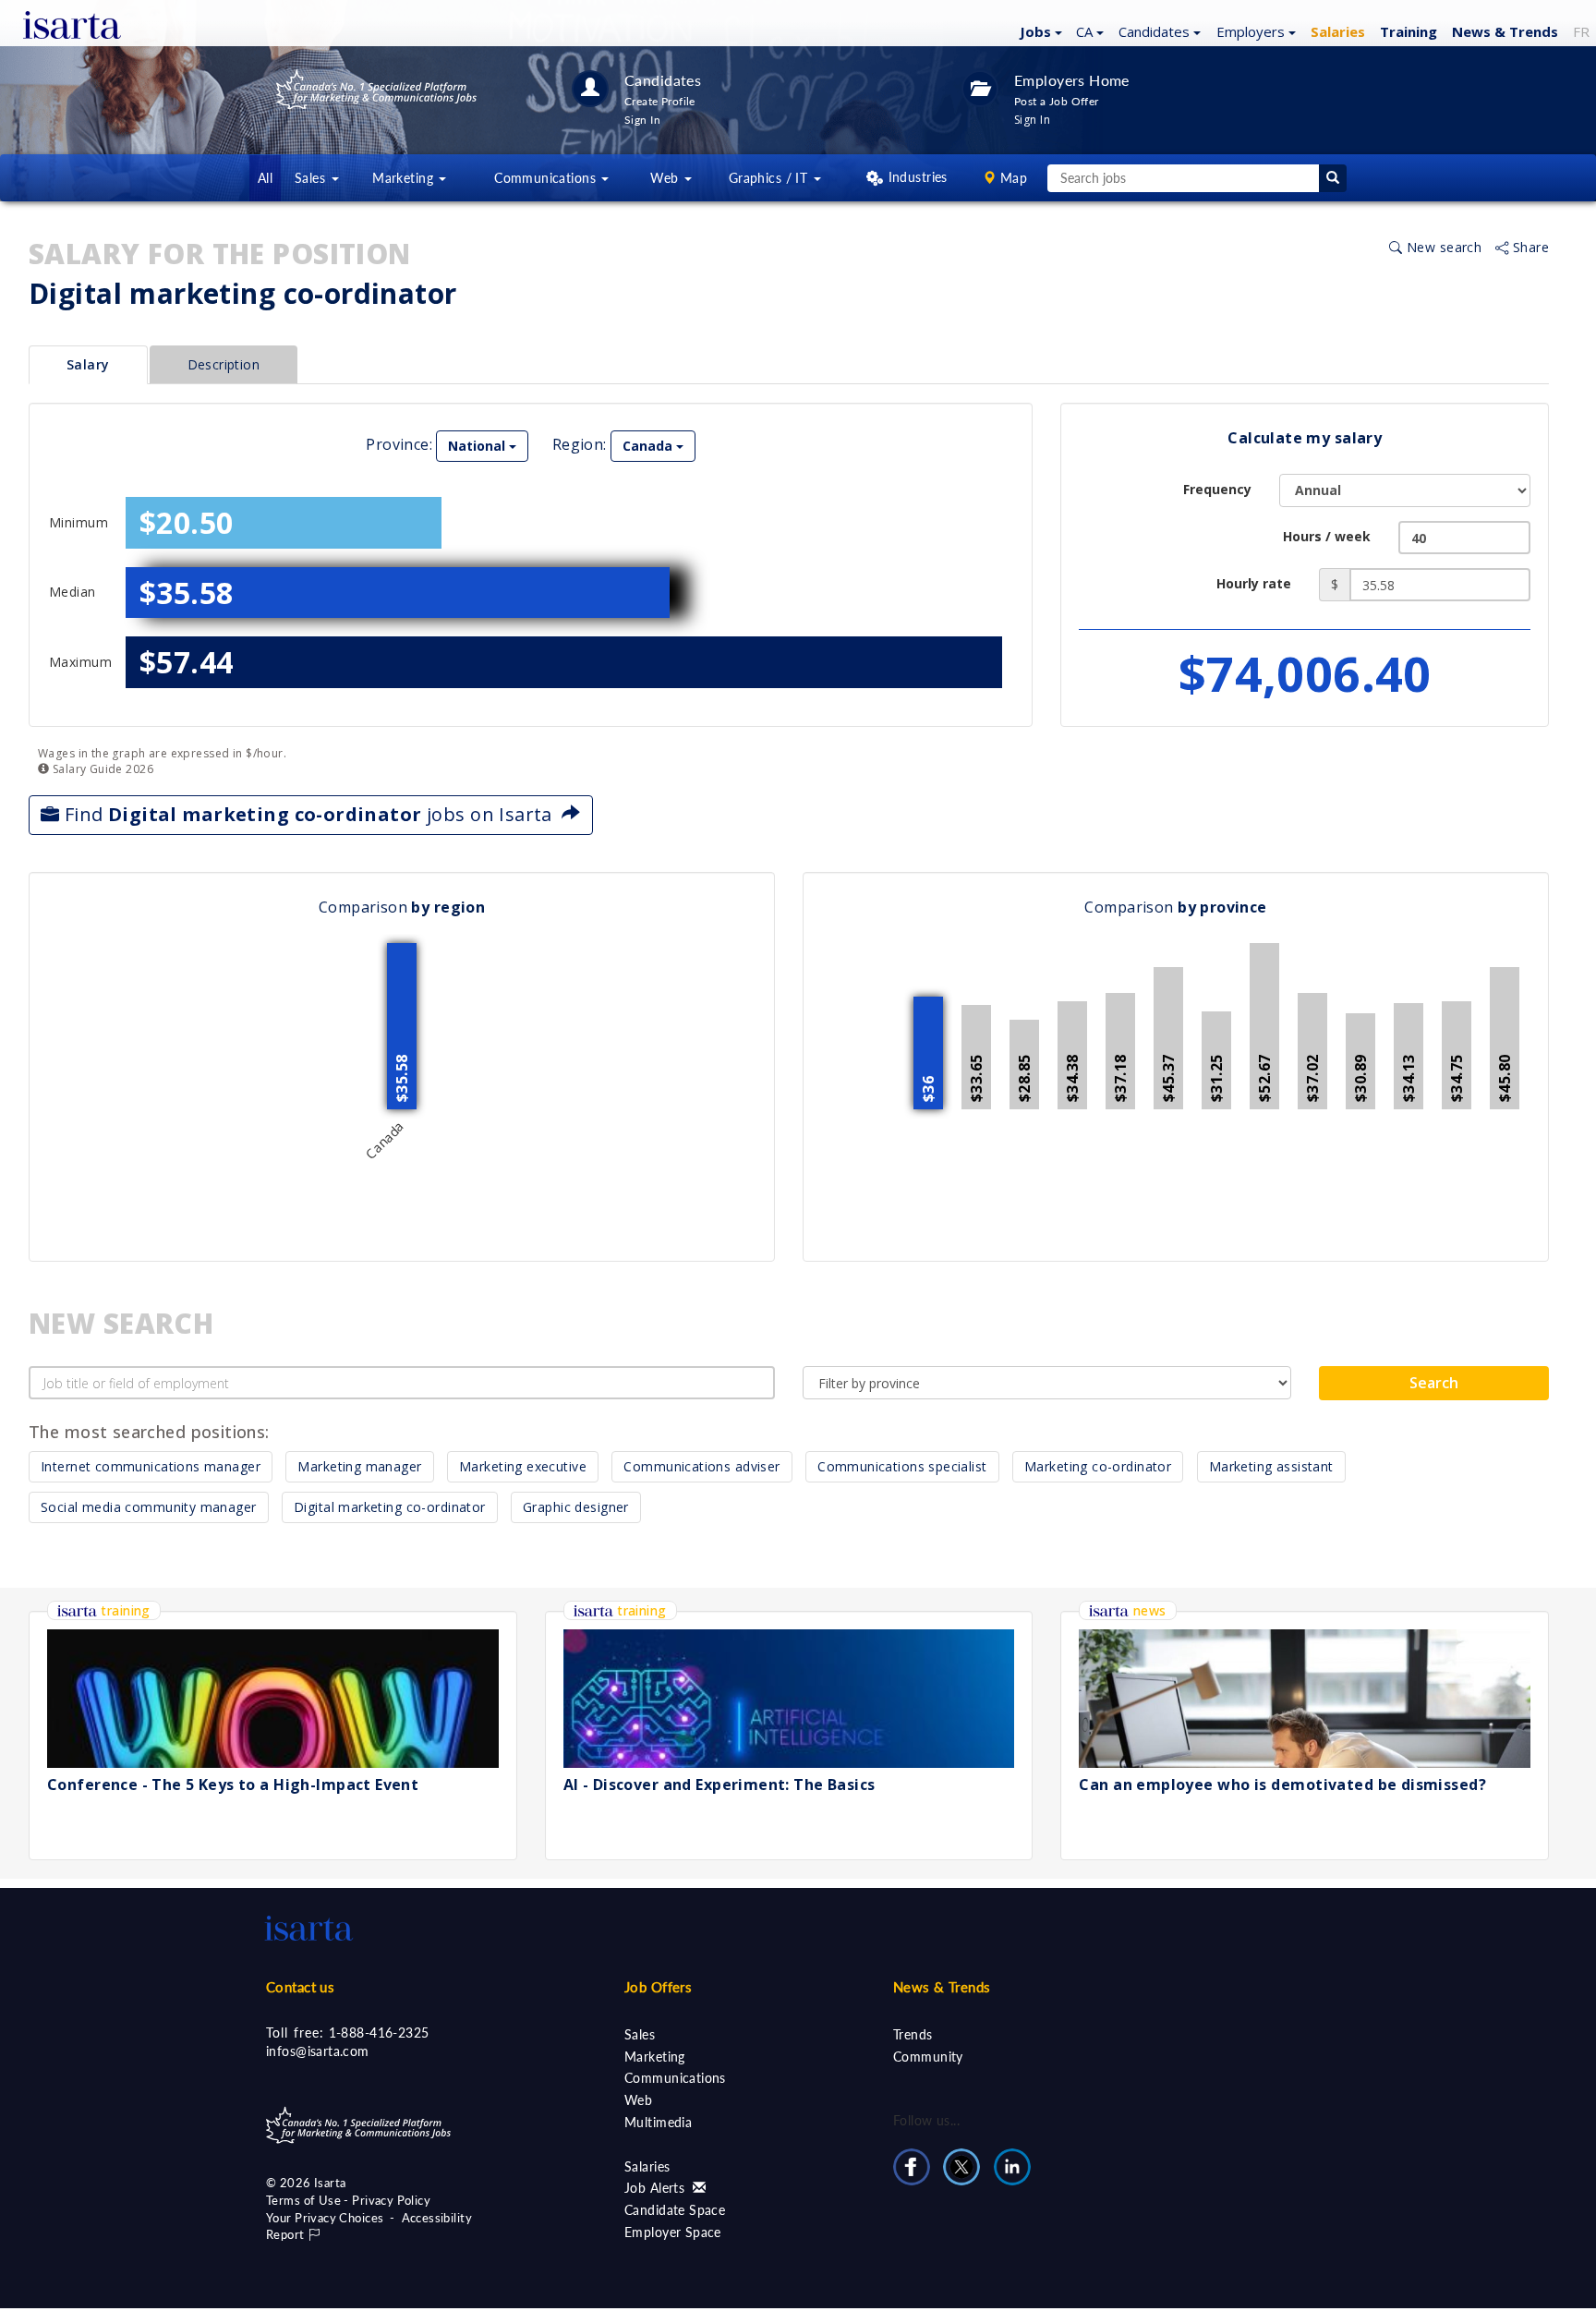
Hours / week (1327, 536)
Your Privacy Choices (325, 2218)
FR (1581, 31)
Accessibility (437, 2218)
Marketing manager (359, 1466)
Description (224, 364)
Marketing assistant (1271, 1466)
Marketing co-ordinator (1098, 1466)
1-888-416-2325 (379, 2033)
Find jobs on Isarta (310, 814)
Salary (88, 364)
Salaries (647, 2166)
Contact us (300, 1987)
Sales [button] (312, 178)
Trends (913, 2034)
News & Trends (942, 1987)
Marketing (655, 2057)
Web (638, 2100)
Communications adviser (701, 1466)
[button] (1039, 30)
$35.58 (187, 593)
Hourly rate (1254, 583)
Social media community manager (149, 1507)
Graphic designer (576, 1507)
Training (1409, 31)
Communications (675, 2078)
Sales (640, 2034)
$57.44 (187, 662)
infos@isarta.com (318, 2051)
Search (1434, 1383)
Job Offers (658, 1987)
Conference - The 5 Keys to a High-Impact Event (233, 1785)
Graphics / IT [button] (770, 178)
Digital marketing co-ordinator (390, 1507)
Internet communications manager (151, 1466)
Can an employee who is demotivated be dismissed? (1282, 1785)
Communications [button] (547, 178)
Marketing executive (523, 1466)
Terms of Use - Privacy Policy (348, 2200)
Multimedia (658, 2122)
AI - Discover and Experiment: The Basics (719, 1785)
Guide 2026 (101, 769)
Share (1529, 247)
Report (287, 2234)
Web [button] (666, 178)
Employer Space (673, 2232)
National (478, 446)
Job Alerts (657, 2188)
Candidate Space (675, 2210)
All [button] (265, 178)
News (1505, 31)
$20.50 (187, 522)
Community (928, 2057)
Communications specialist (902, 1466)
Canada (649, 446)
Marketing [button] (405, 178)
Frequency (1217, 489)
